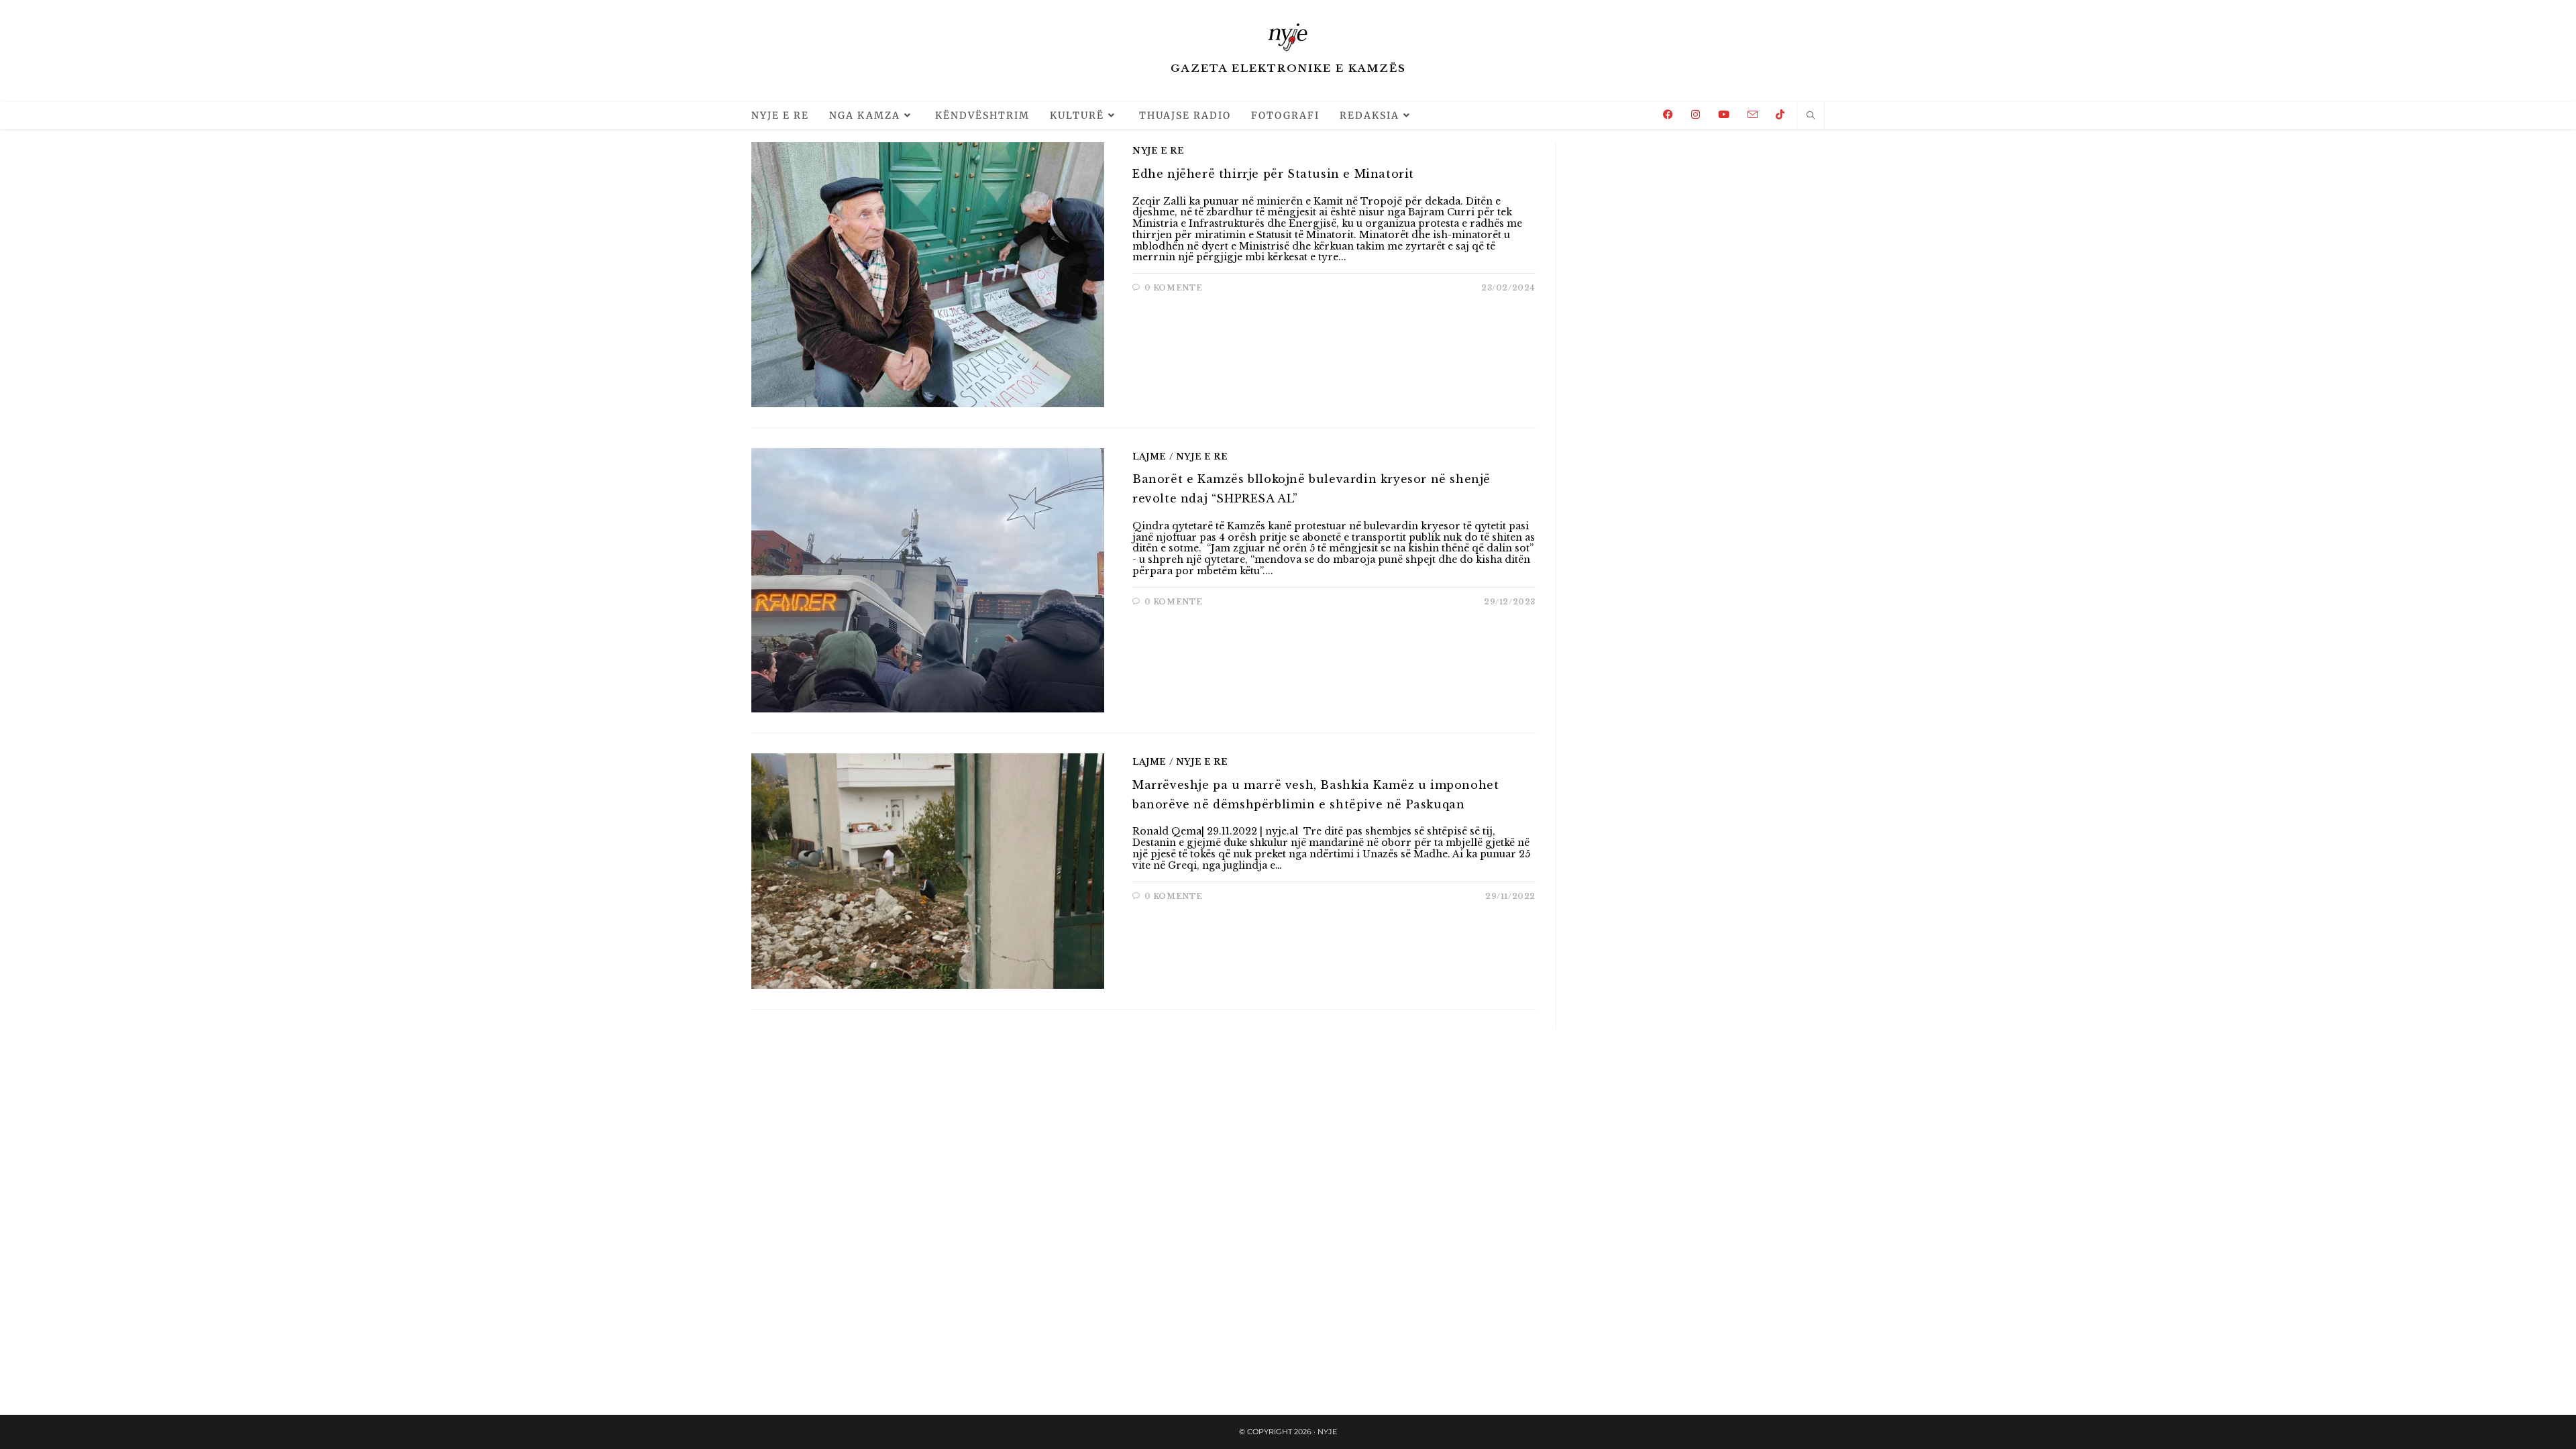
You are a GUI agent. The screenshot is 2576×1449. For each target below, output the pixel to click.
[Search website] (1811, 116)
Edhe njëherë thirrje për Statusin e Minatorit (1273, 174)
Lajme (1149, 457)
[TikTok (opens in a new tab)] (1780, 114)
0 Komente (1174, 288)
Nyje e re (1158, 151)
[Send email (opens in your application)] (1753, 115)
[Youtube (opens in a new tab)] (1724, 114)
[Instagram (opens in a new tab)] (1696, 114)
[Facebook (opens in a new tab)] (1668, 114)
